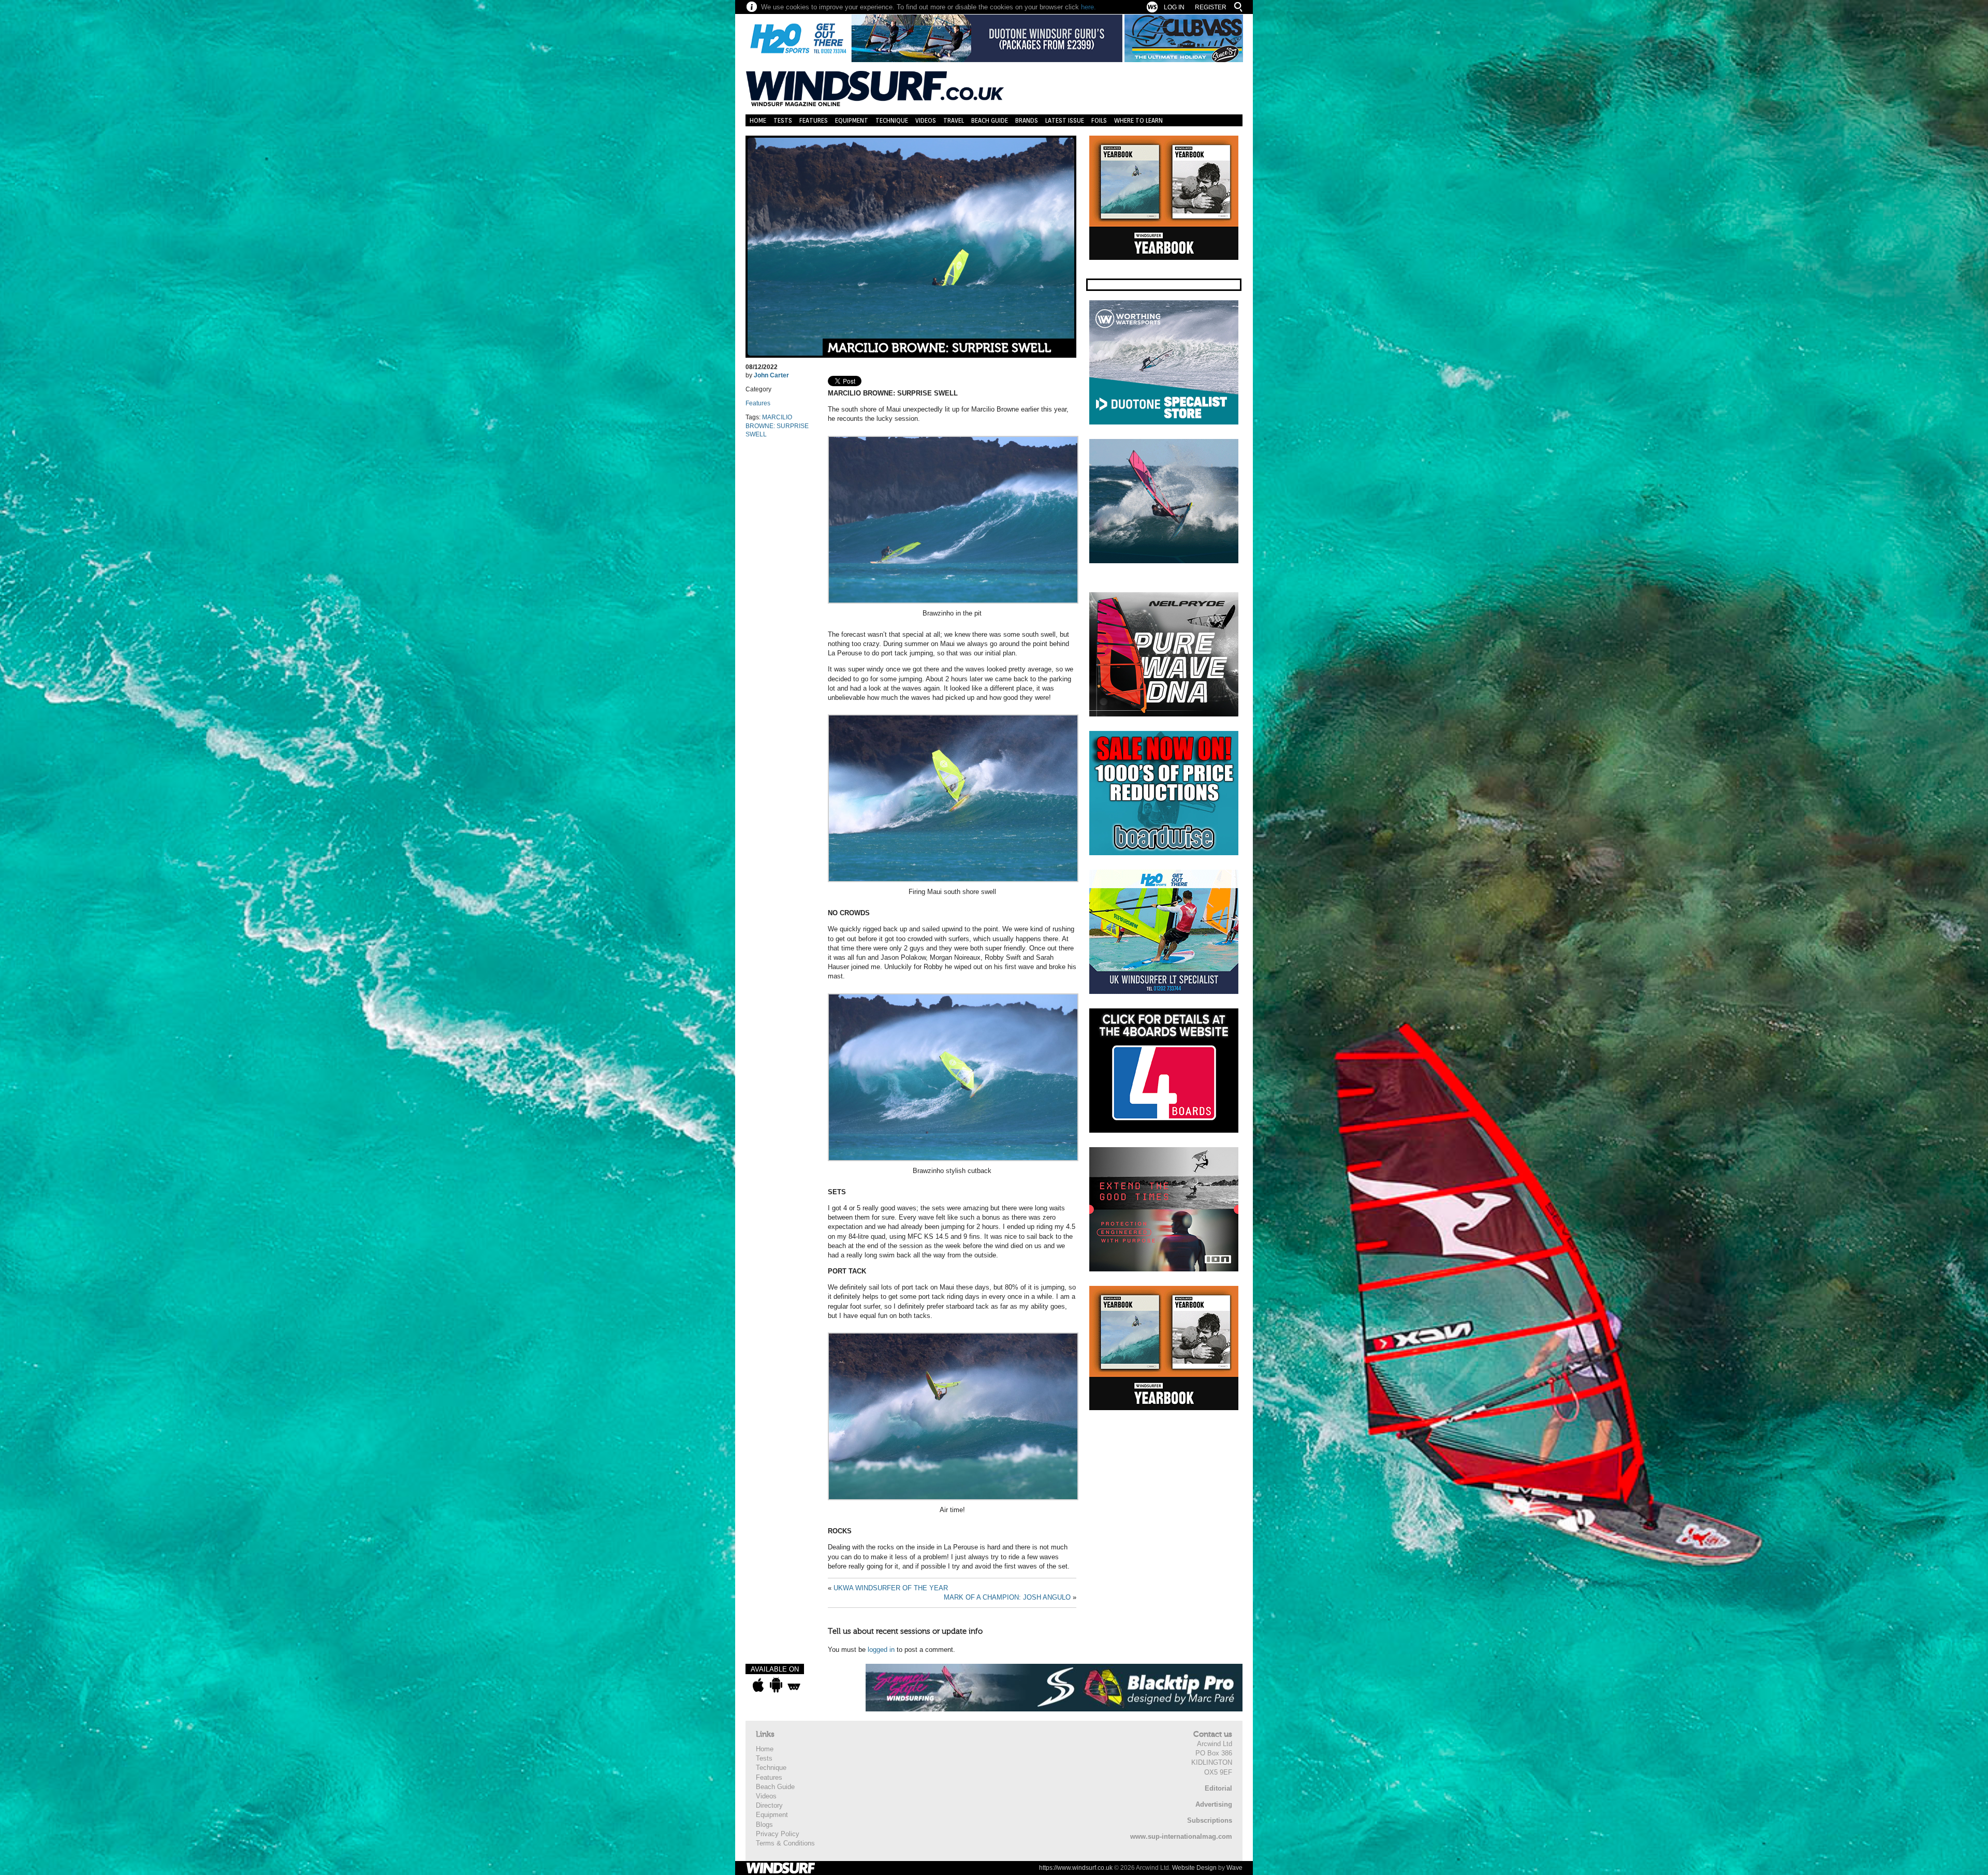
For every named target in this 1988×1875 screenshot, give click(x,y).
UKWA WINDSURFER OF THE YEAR (891, 1588)
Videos (926, 120)
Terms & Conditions (785, 1843)
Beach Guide (990, 120)
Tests (783, 120)
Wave (1234, 1868)
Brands (1027, 120)
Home (758, 120)
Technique (892, 120)
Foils (1099, 120)
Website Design (1194, 1868)
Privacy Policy (778, 1834)
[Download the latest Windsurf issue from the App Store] (758, 1685)
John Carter (771, 375)
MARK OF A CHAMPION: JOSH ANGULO (1007, 1597)
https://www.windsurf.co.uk (1076, 1868)
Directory (769, 1805)
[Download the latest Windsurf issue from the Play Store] (776, 1685)
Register (1211, 7)
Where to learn (1138, 120)
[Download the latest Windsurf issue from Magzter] (794, 1685)
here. (1088, 7)
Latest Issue (1065, 120)
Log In (1174, 7)
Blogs (764, 1825)
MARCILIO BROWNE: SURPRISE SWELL (939, 348)
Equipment (852, 120)
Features (814, 120)
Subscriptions (1210, 1820)
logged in (881, 1650)
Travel (954, 120)
